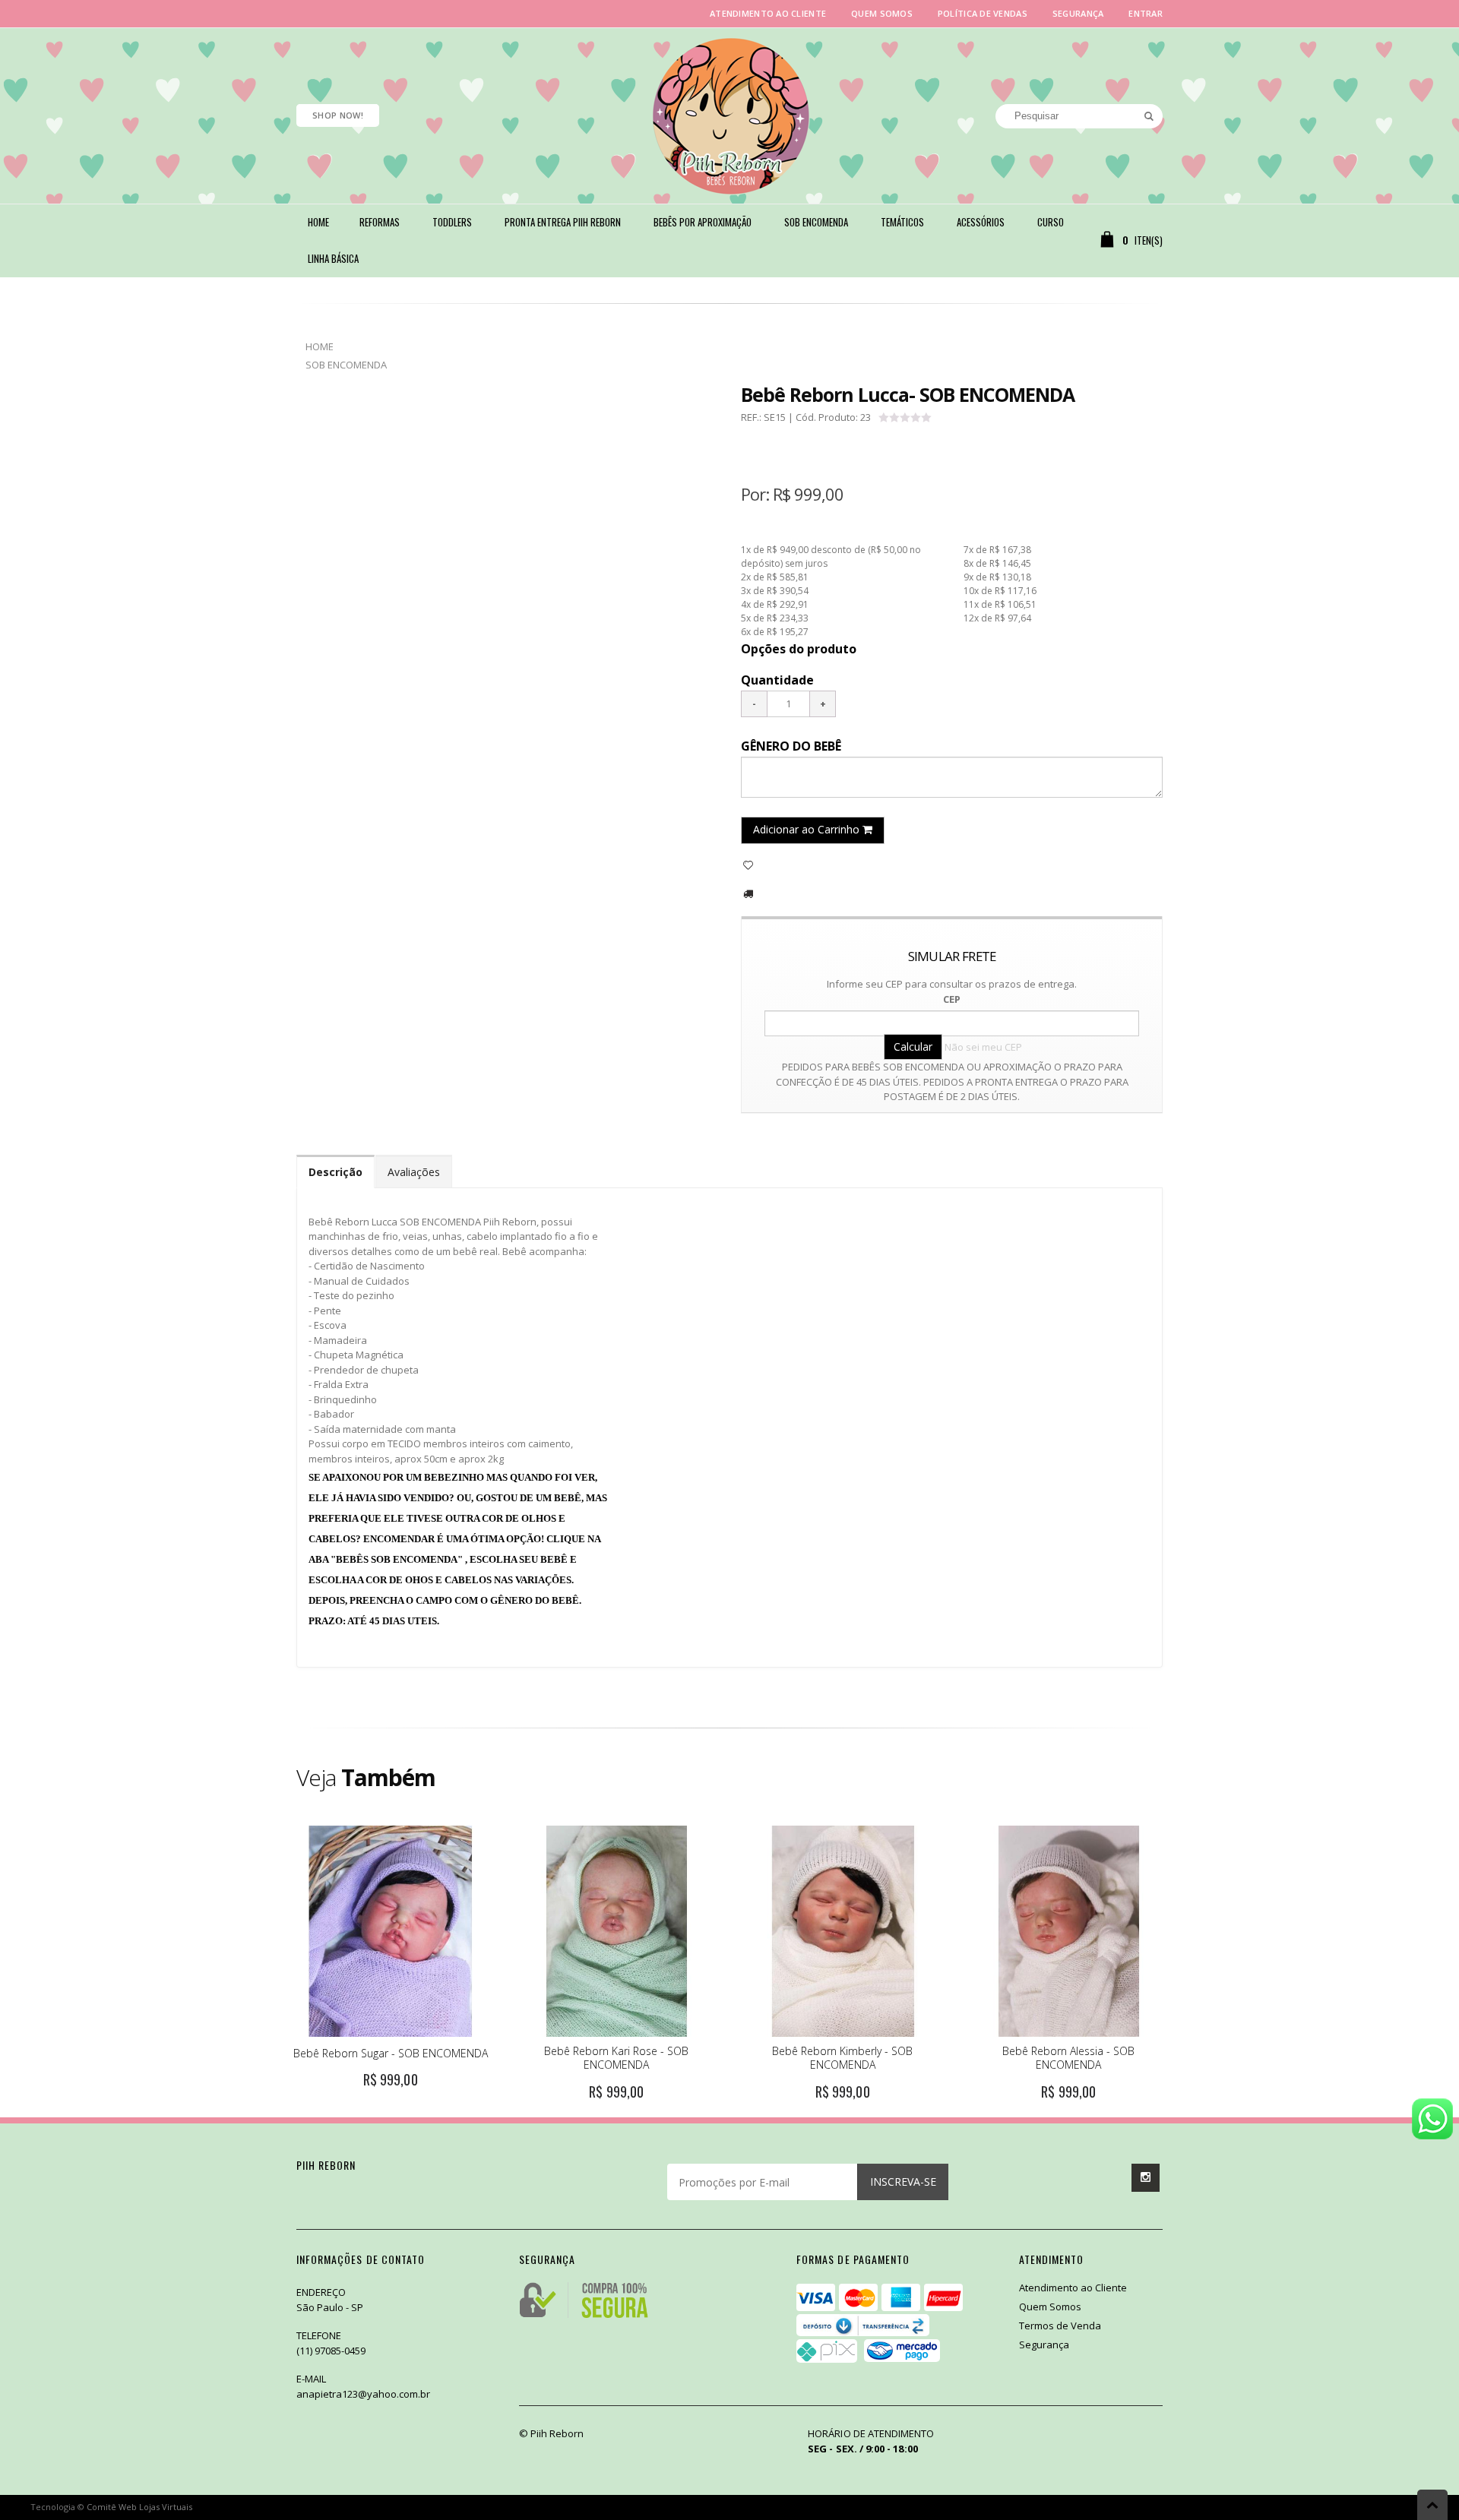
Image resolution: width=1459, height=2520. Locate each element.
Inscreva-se (903, 2182)
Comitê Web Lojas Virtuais (139, 2507)
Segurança (1078, 13)
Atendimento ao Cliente (768, 13)
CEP (952, 999)
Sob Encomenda (346, 365)
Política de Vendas (983, 13)
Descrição (335, 1172)
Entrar (1146, 13)
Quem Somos (882, 13)
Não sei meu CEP (983, 1047)
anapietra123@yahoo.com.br (363, 2394)
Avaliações (414, 1172)
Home (320, 346)
